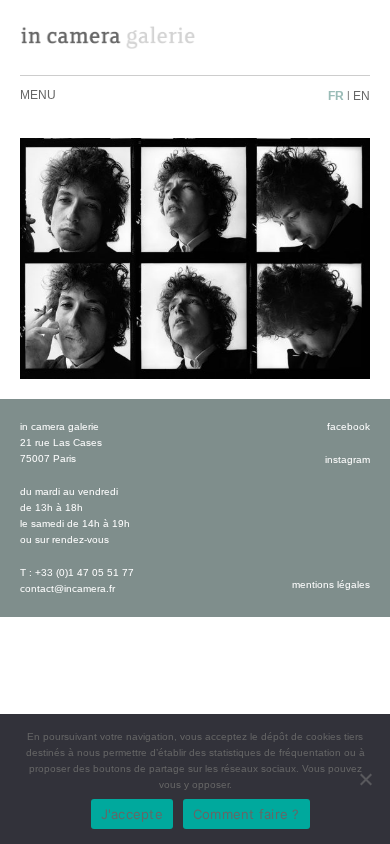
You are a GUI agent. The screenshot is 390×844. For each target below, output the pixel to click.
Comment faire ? (246, 814)
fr (336, 96)
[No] (365, 779)
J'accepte (132, 814)
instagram (347, 459)
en (361, 96)
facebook (348, 426)
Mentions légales (331, 584)
